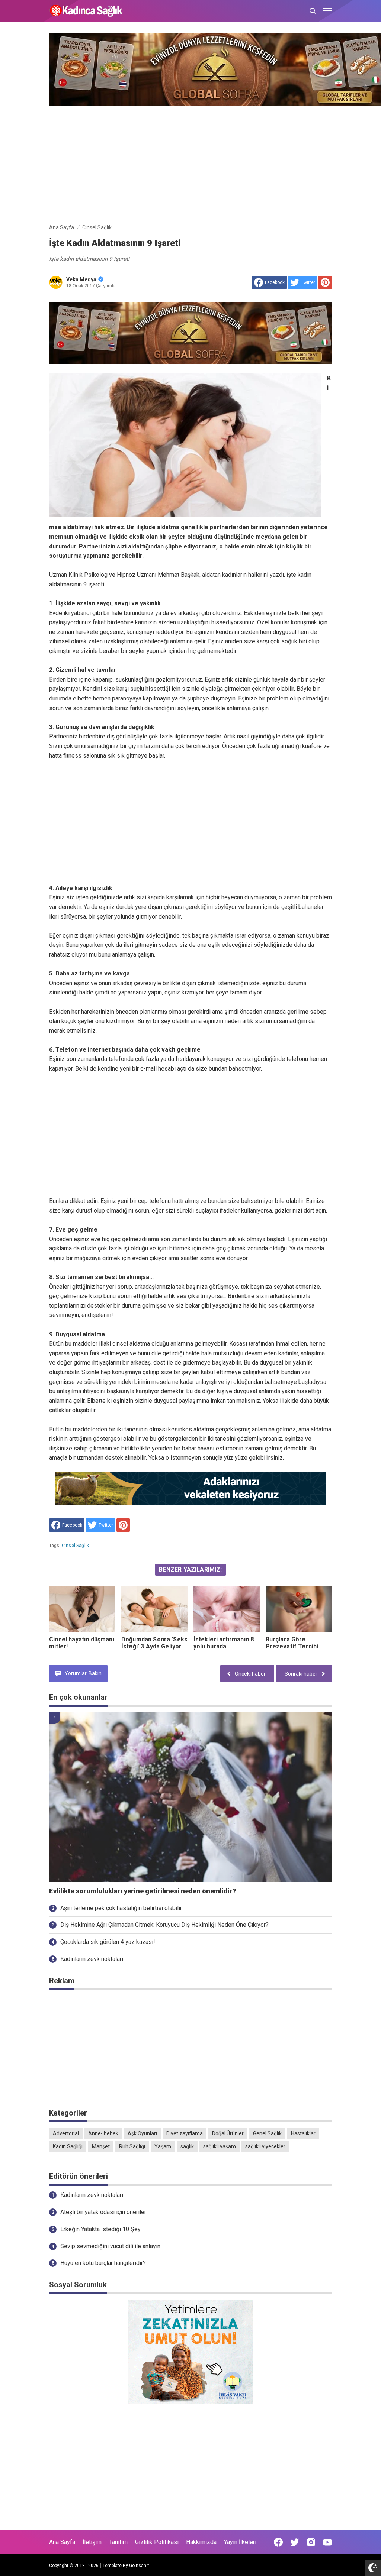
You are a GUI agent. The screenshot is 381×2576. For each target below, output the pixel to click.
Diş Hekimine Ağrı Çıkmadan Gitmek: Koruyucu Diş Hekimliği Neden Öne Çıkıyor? (164, 1925)
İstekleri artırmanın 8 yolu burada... (224, 1643)
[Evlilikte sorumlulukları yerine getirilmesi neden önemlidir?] (190, 1797)
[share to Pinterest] (325, 282)
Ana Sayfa (62, 2542)
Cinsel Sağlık (75, 1546)
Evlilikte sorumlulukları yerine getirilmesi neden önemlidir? (143, 1891)
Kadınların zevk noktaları (92, 1959)
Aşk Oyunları (142, 2133)
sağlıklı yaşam (220, 2146)
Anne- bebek (103, 2133)
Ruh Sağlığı (132, 2146)
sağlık (187, 2146)
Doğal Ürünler (228, 2133)
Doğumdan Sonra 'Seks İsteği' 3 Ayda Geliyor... (154, 1643)
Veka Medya (81, 279)
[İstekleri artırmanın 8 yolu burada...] (227, 1609)
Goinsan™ (139, 2566)
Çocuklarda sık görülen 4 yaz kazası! (108, 1942)
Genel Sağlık (267, 2133)
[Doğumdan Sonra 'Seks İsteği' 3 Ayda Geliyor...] (154, 1609)
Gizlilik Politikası (157, 2542)
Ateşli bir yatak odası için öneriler (103, 2212)
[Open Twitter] (295, 2542)
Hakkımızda (201, 2542)
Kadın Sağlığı (68, 2146)
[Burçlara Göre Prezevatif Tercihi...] (299, 1609)
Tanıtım (118, 2542)
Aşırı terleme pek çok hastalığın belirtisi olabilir (121, 1908)
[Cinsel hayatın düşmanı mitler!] (82, 1609)
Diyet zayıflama (185, 2133)
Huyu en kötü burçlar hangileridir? (103, 2263)
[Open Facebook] (278, 2542)
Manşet (101, 2146)
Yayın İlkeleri (240, 2542)
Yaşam (163, 2146)
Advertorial (66, 2133)
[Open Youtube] (327, 2542)
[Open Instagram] (311, 2542)
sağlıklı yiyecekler (265, 2146)
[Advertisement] (190, 163)
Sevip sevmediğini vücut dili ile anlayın (110, 2246)
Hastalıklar (303, 2133)
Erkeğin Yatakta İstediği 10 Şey (100, 2229)
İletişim (92, 2542)
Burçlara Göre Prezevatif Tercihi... (294, 1643)
